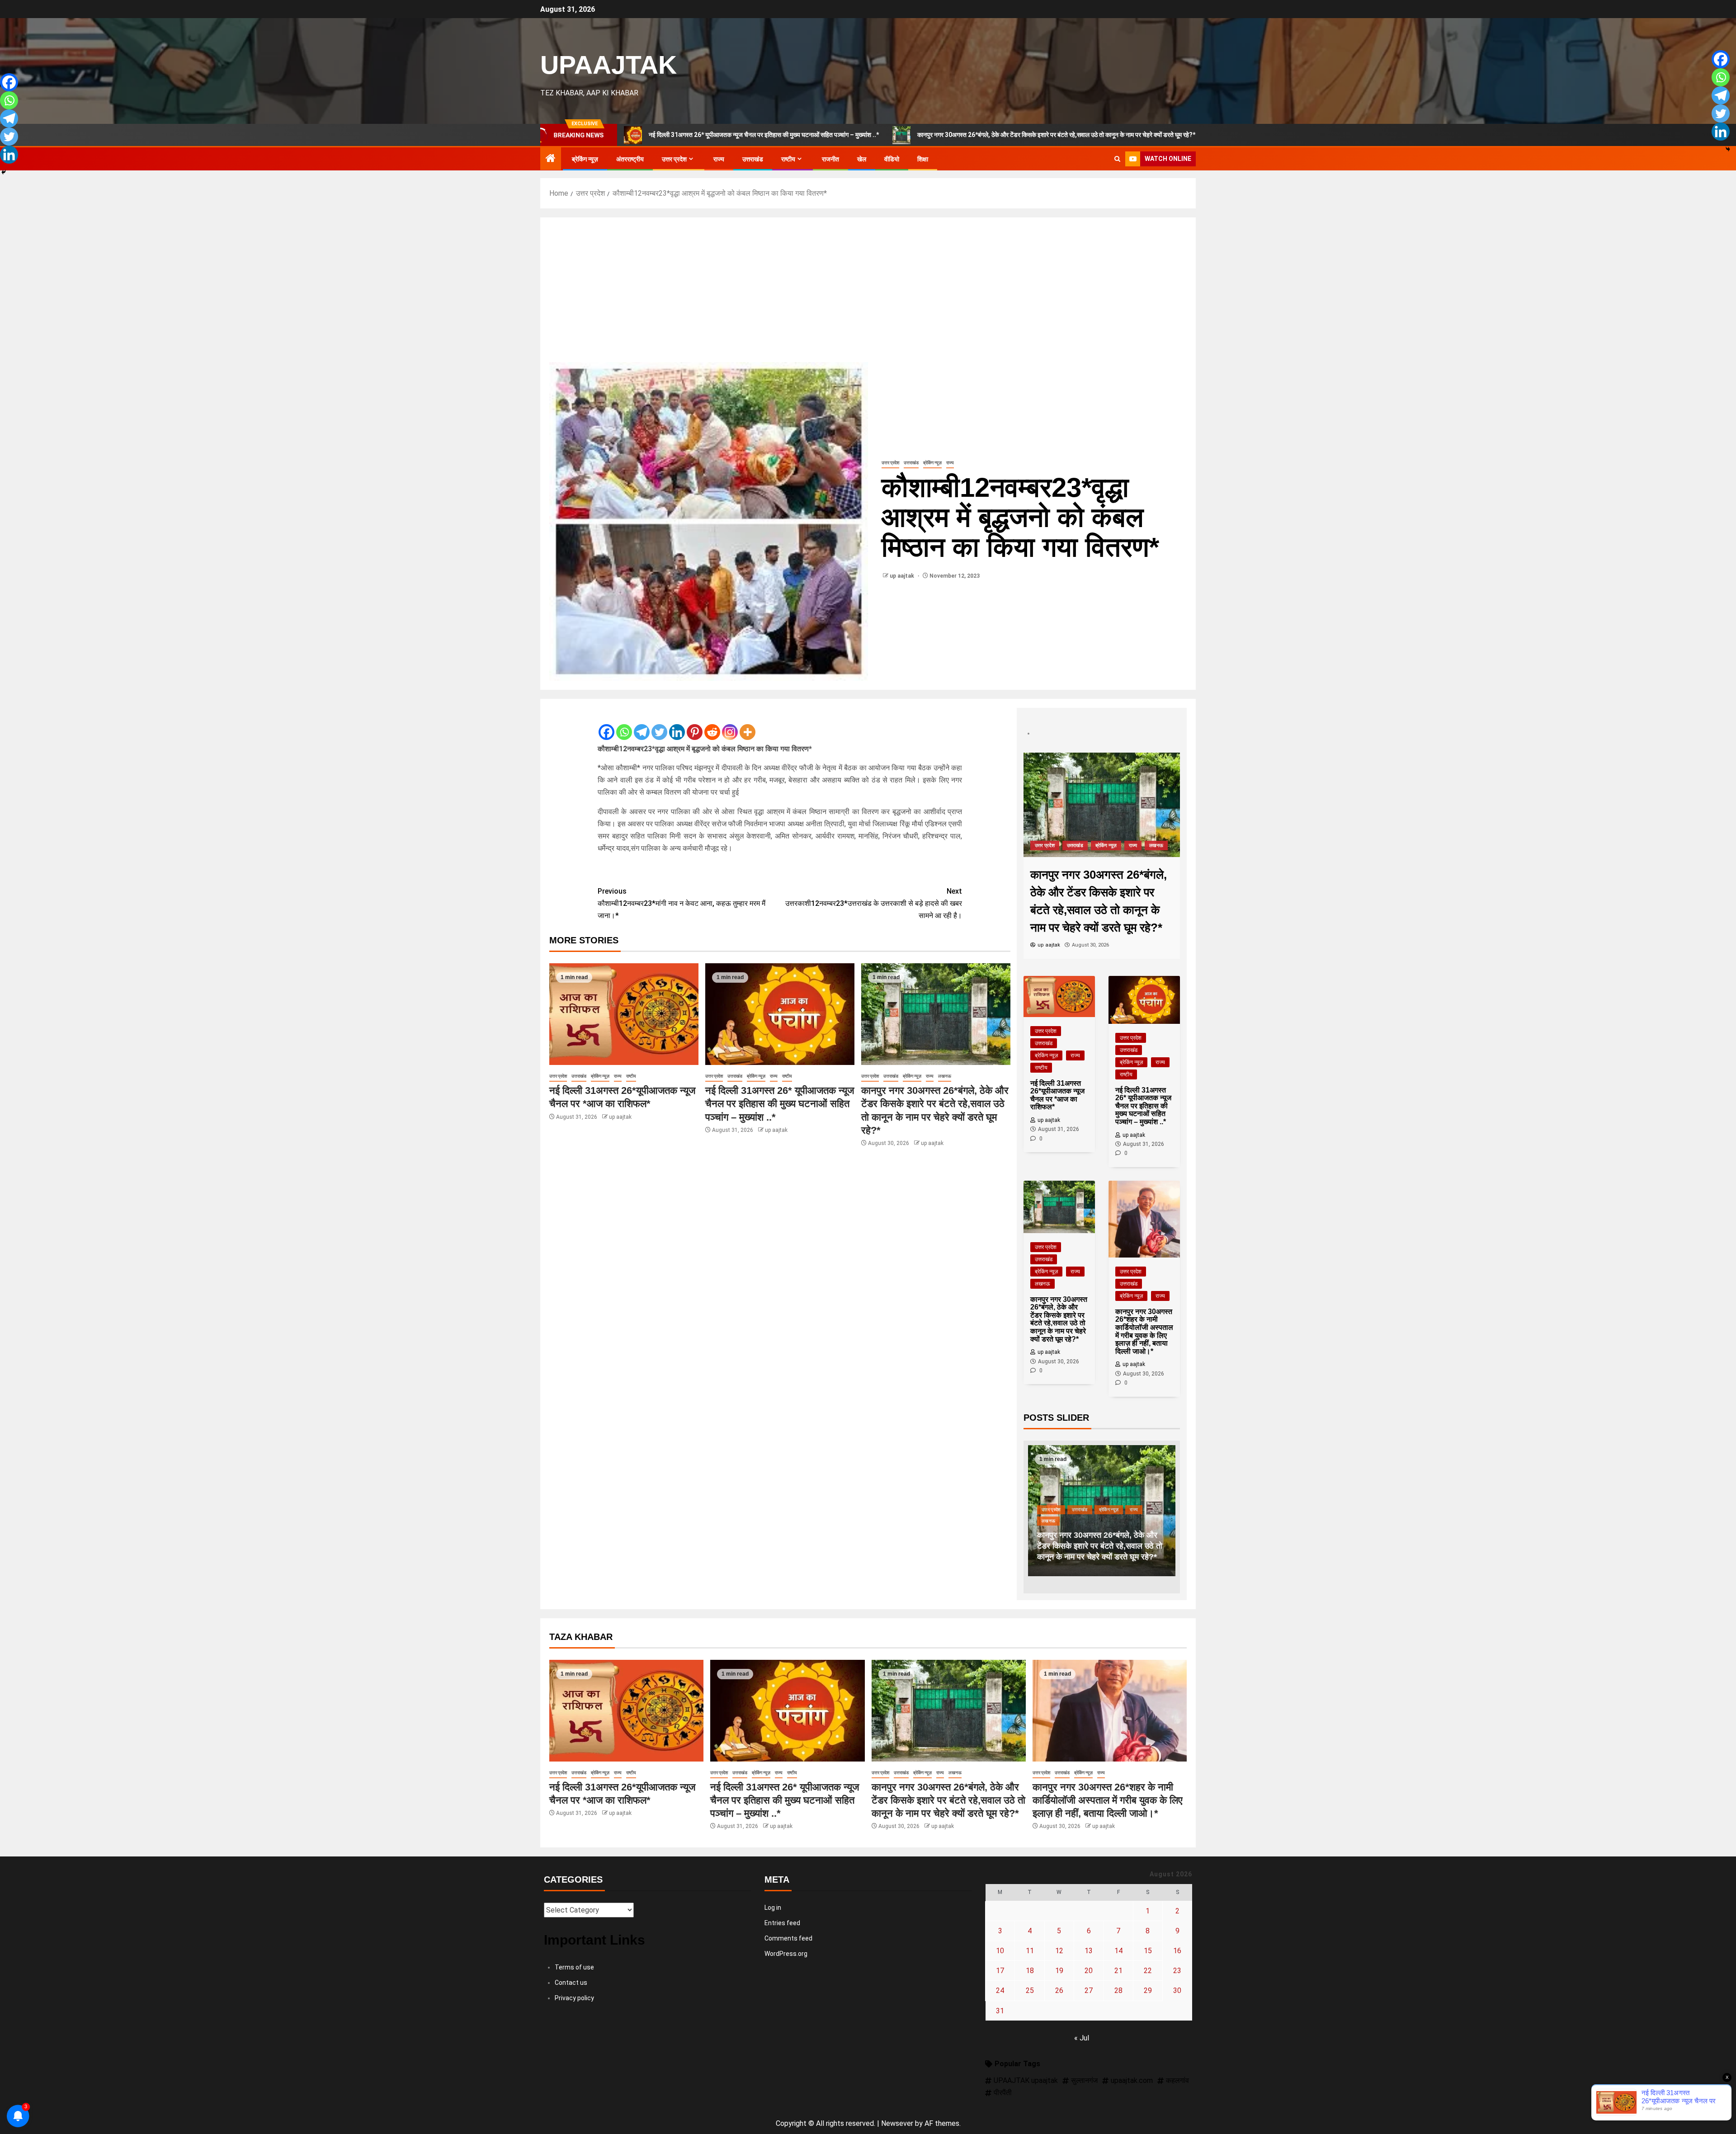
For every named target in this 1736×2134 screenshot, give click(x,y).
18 (1030, 1971)
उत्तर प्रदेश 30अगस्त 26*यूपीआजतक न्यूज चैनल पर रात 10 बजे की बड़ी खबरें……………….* (1114, 1546)
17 (1000, 1971)
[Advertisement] (868, 294)
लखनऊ (945, 1076)
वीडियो (892, 159)
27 (1089, 1990)
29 (1148, 1990)
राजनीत (830, 159)
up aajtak (903, 576)
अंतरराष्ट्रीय (630, 159)
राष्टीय (788, 159)
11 (1030, 1951)
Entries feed (782, 1923)
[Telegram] (642, 725)
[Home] (551, 159)
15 (1148, 1951)
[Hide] (4, 172)
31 (1000, 2011)
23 (1177, 1971)
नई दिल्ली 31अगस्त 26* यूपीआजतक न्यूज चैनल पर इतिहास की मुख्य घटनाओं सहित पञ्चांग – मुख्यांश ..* (780, 1104)
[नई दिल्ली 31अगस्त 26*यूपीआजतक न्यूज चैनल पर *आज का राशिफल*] (624, 1014)
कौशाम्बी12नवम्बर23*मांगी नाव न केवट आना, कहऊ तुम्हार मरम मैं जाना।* (682, 903)
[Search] (1117, 159)
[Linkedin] (677, 725)
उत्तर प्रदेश (674, 159)
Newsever (897, 2123)
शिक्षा (923, 159)
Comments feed (788, 1938)
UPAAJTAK (609, 65)
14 (1118, 1951)
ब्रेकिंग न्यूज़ (585, 159)
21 (1118, 1971)
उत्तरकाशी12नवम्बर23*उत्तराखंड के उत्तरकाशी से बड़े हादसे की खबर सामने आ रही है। (874, 903)
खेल (862, 159)
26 (1059, 1990)
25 (1030, 1990)
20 (1089, 1971)
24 (1000, 1990)
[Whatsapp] (624, 725)
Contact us (571, 1983)
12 (1059, 1951)
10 (1000, 1951)
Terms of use (574, 1967)
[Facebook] (606, 725)
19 (1059, 1971)
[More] (748, 725)
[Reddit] (712, 725)
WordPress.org (786, 1954)
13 (1089, 1951)
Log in (773, 1908)
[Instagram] (730, 725)
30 (1177, 1990)
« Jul (1082, 2038)
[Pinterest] (695, 725)
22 (1148, 1971)
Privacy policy (574, 1998)
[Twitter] (659, 725)
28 (1118, 1990)
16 (1177, 1951)
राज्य (719, 159)
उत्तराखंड (753, 159)
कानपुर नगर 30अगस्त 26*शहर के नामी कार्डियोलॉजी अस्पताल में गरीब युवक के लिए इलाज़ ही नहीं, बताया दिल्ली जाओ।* (1206, 135)
